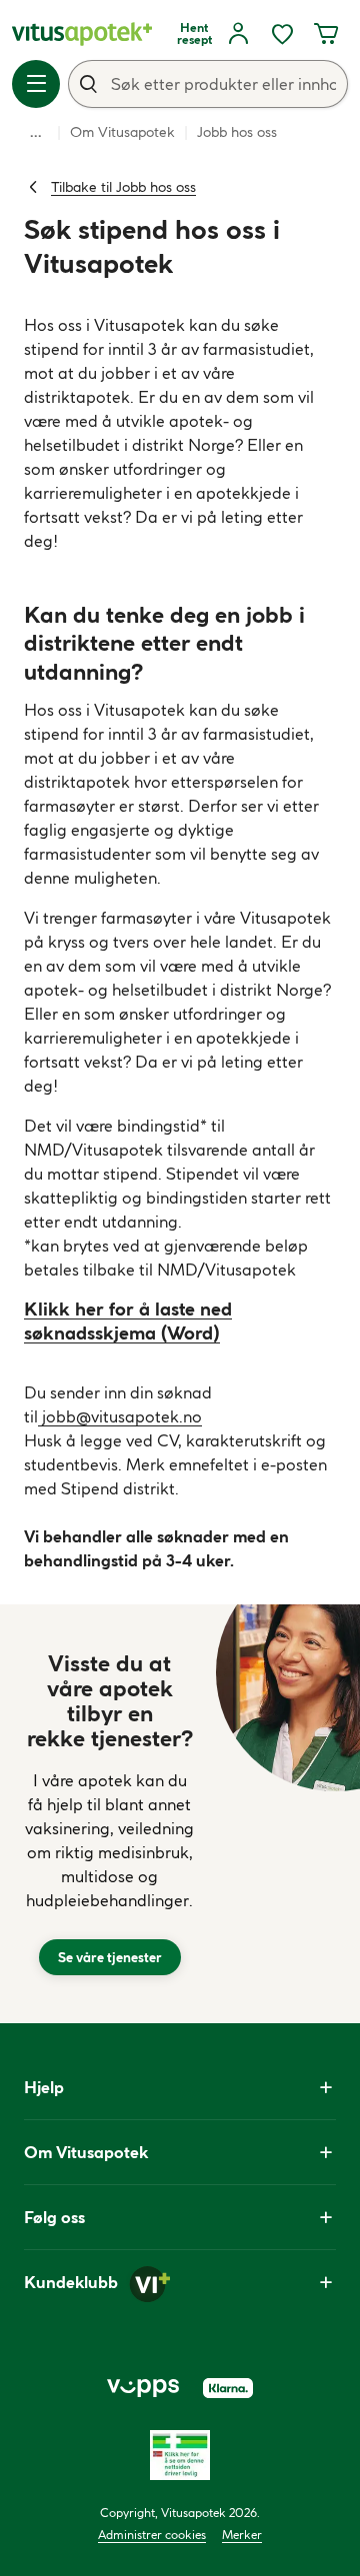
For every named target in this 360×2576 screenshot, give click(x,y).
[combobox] (208, 84)
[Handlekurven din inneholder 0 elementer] (326, 34)
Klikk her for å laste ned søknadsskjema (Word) (128, 1320)
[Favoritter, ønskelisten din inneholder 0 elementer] (282, 34)
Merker (242, 2535)
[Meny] (36, 84)
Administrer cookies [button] (152, 2535)
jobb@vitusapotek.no (120, 1416)
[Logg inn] (238, 34)
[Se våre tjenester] (110, 1814)
